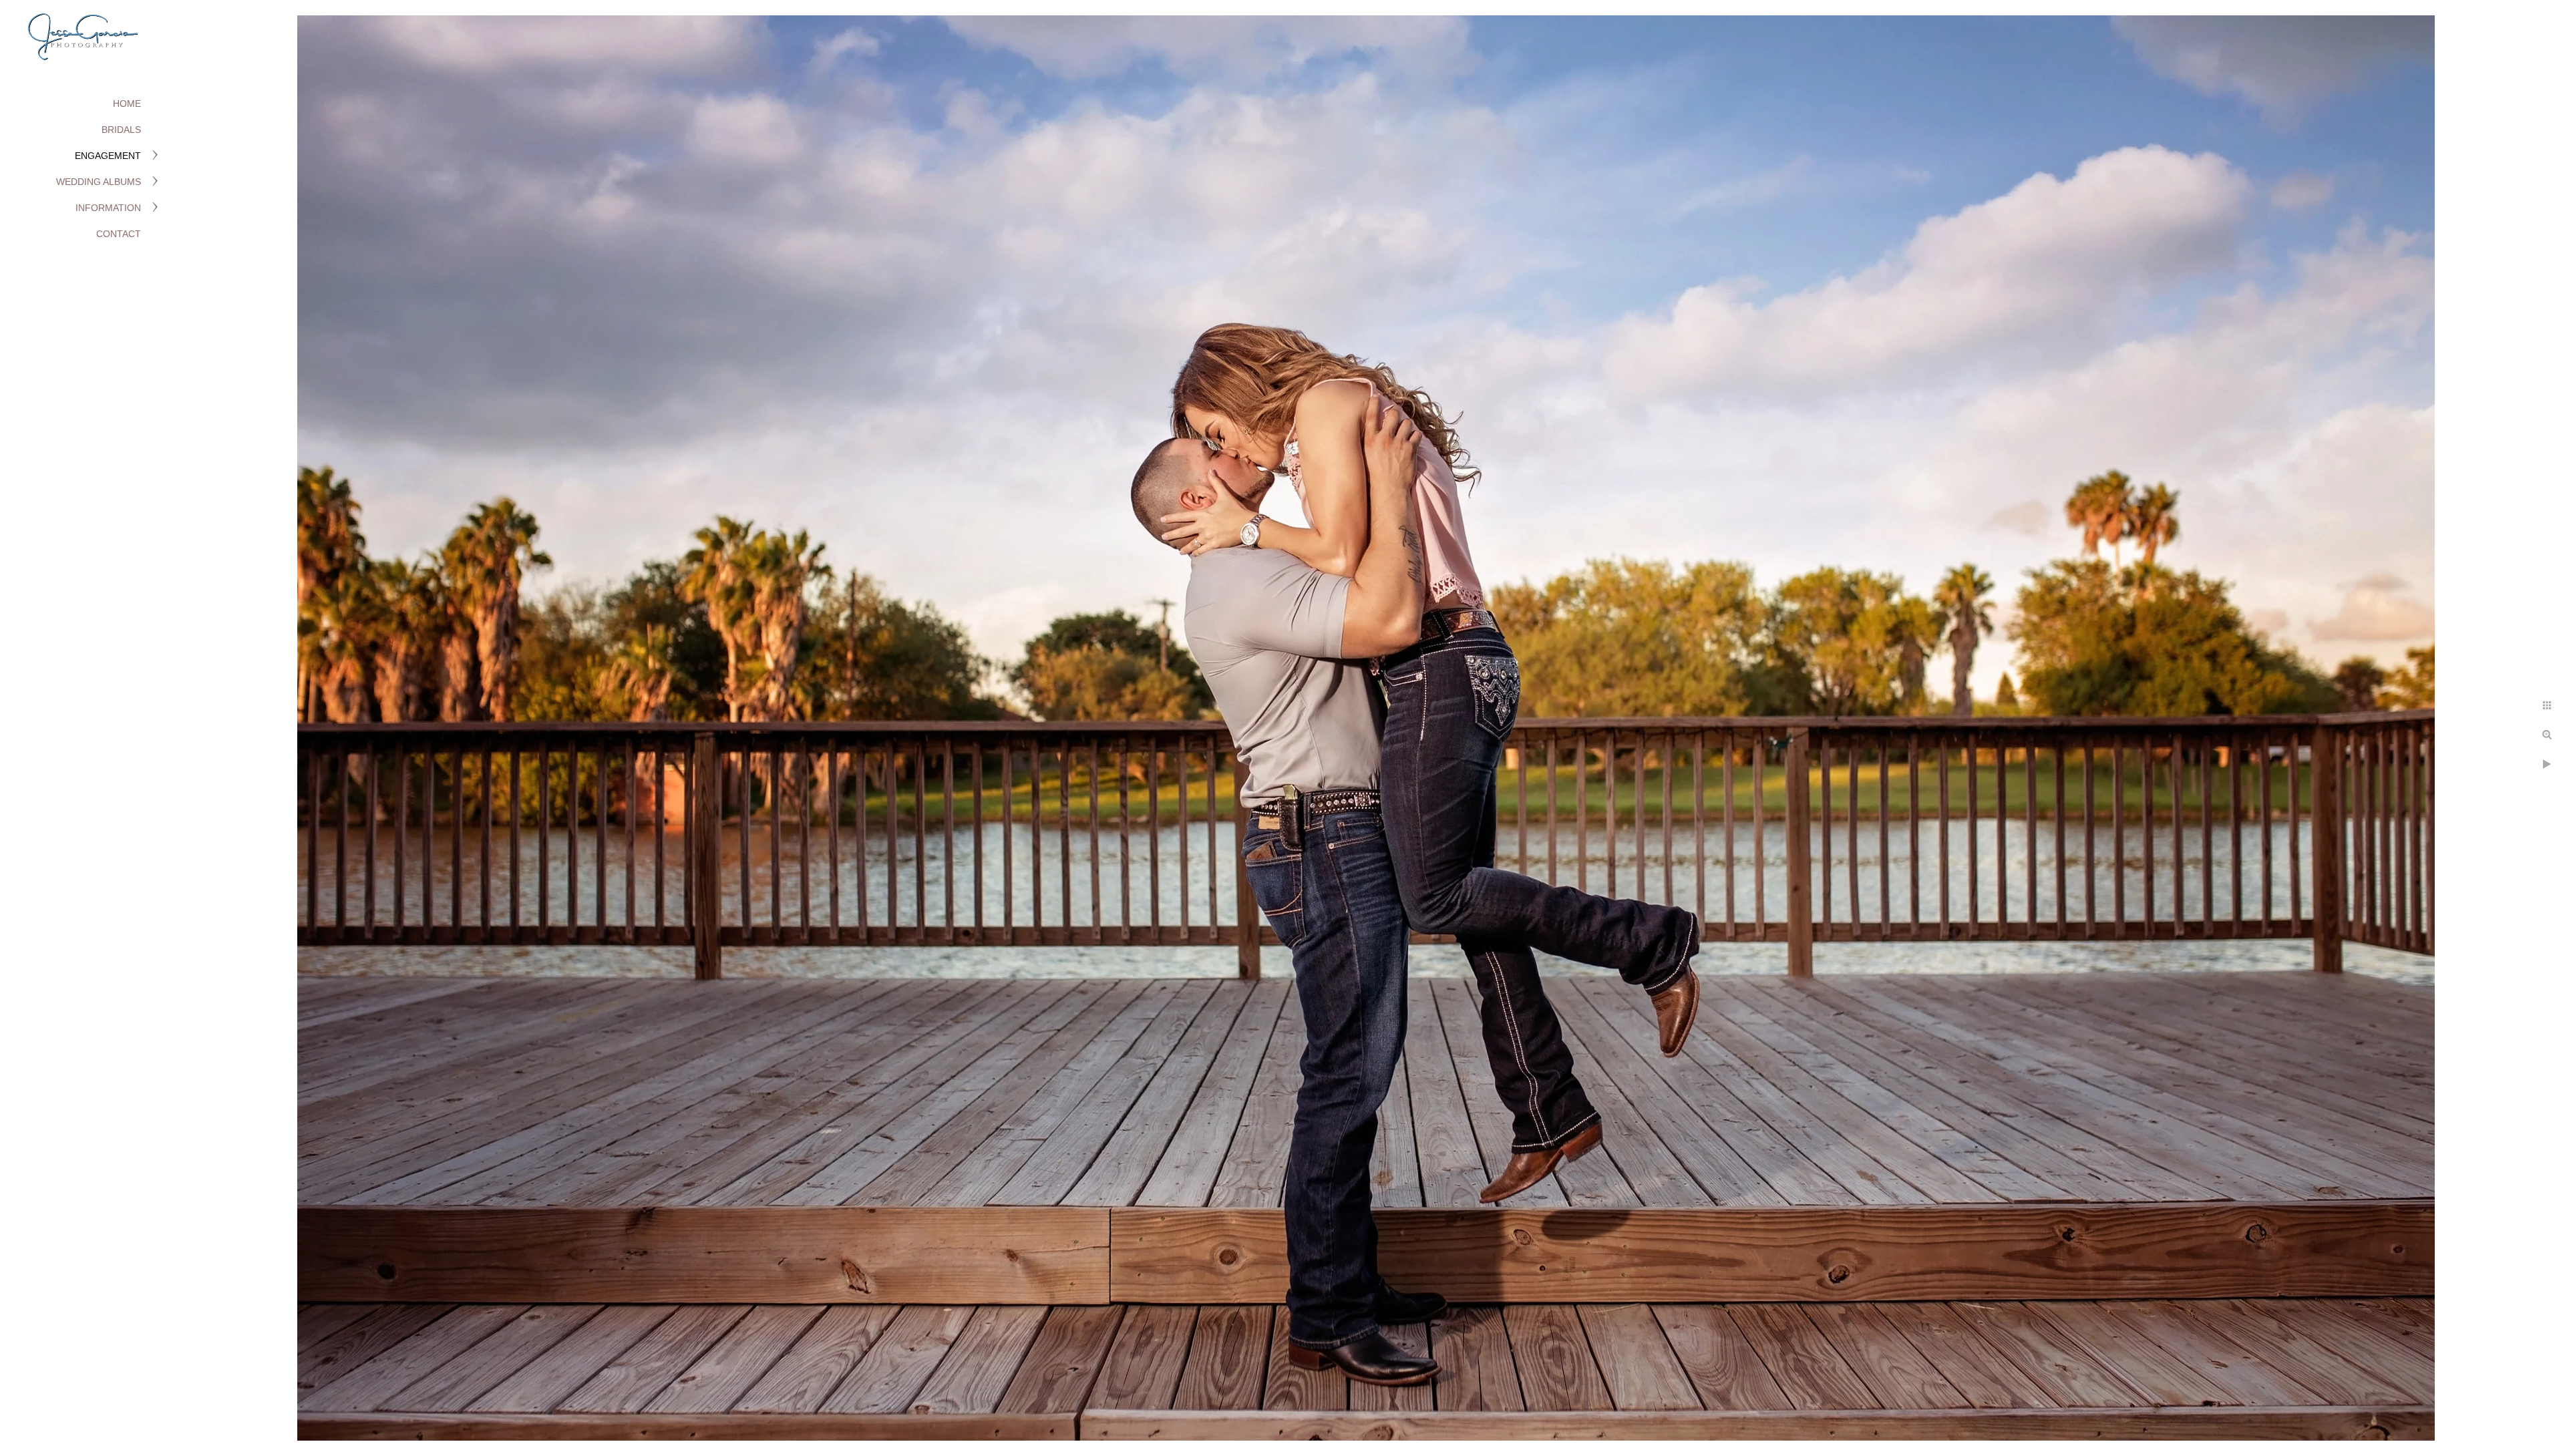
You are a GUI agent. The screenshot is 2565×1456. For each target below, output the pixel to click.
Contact (119, 234)
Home (127, 104)
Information (108, 208)
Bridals (121, 130)
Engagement (108, 156)
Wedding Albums (99, 182)
